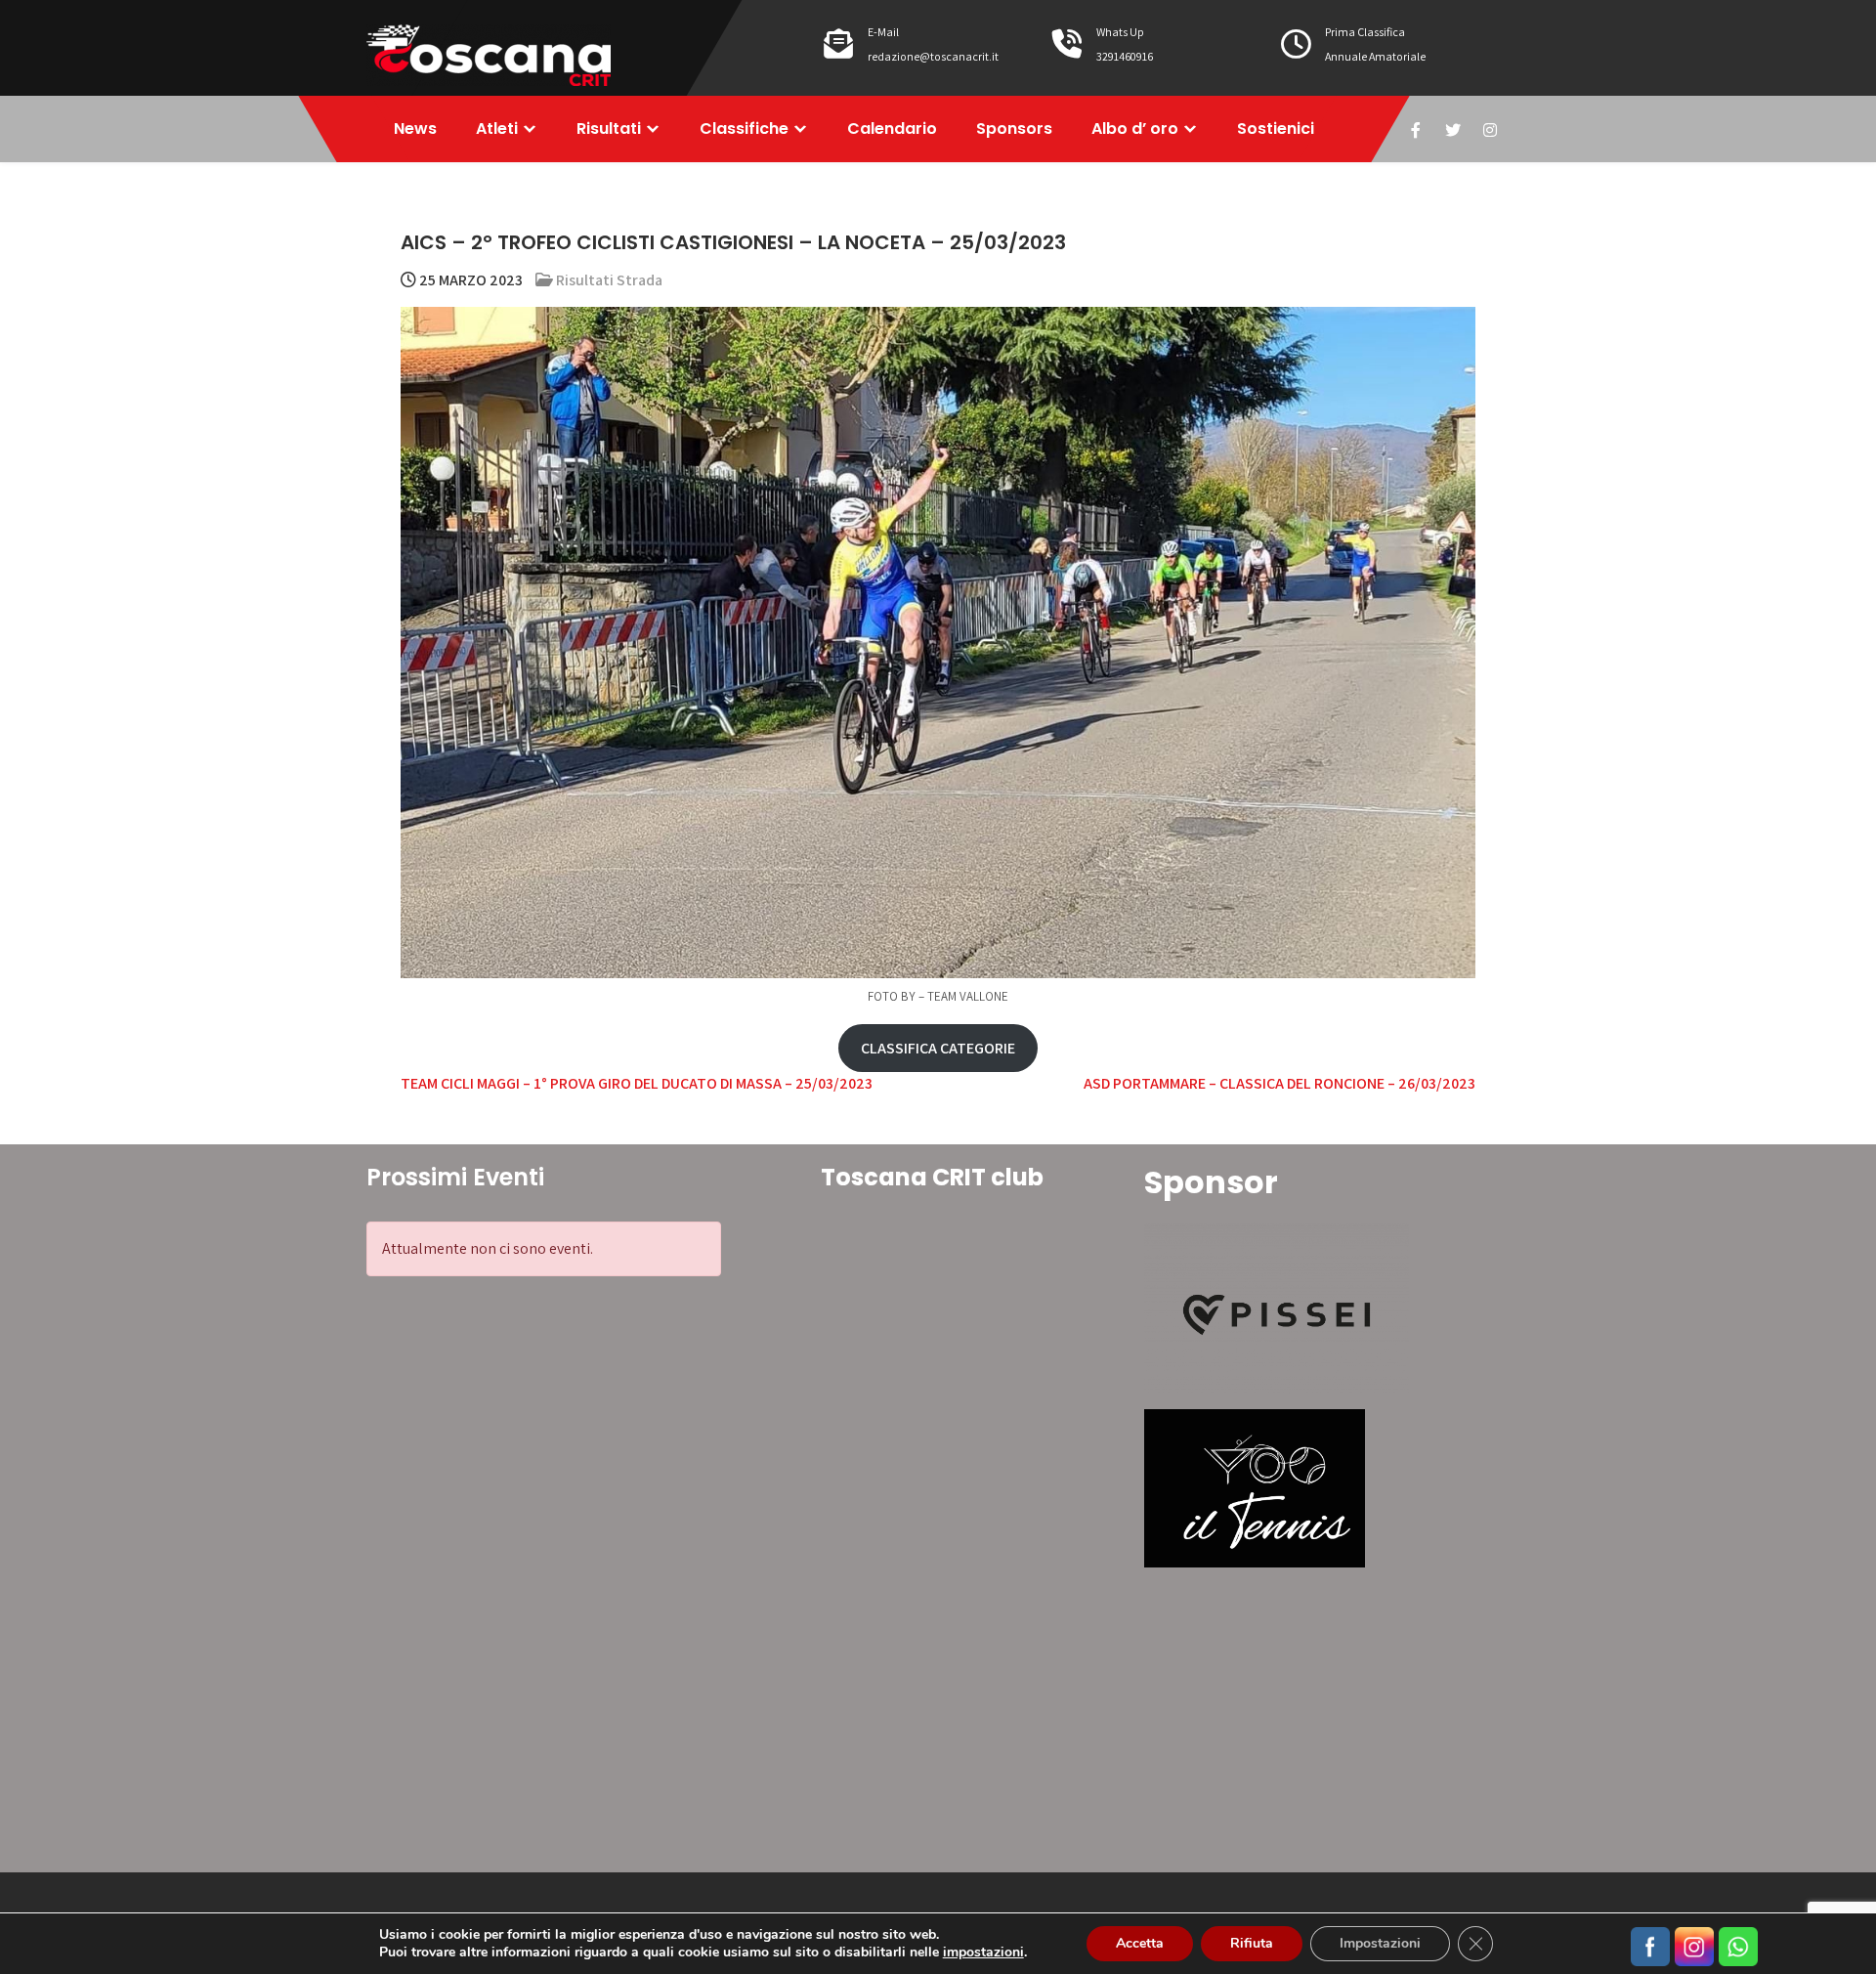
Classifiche (744, 129)
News (415, 129)
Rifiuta (1252, 1943)
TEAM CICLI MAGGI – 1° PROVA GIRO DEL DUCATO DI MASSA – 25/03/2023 (637, 1083)
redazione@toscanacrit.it (933, 56)
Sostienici (1276, 129)
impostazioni (983, 1953)
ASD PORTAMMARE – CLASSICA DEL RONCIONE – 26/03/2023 (1279, 1083)
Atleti (497, 129)
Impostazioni (1380, 1943)
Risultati (609, 129)
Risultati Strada (609, 280)
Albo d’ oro (1135, 129)
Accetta (1140, 1943)
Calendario (892, 129)
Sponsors (1014, 129)
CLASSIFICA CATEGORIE (938, 1048)
